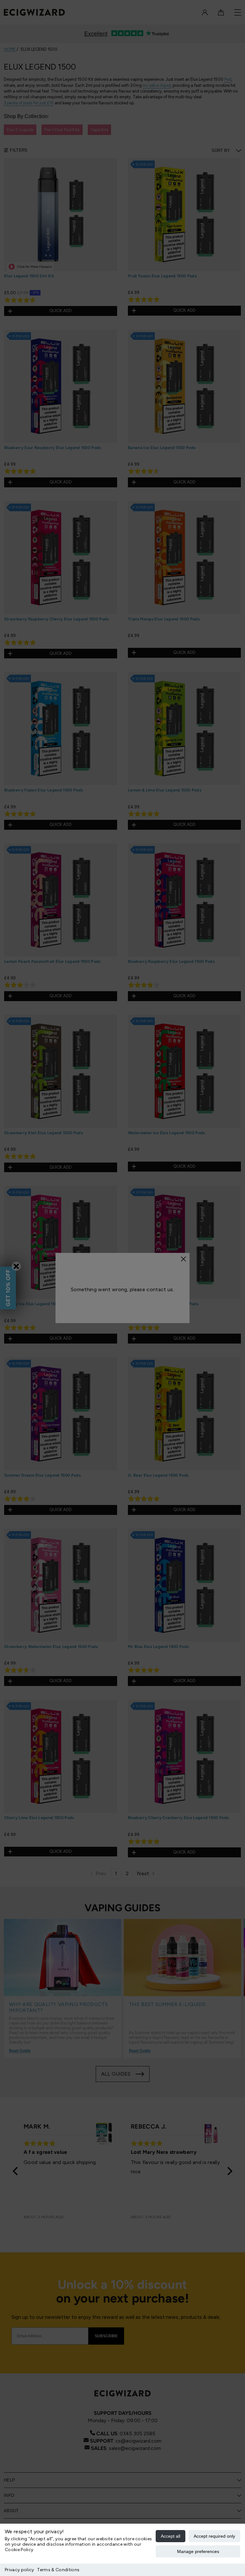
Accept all (171, 2536)
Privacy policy (19, 2570)
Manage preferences (198, 2551)
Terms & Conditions (58, 2570)
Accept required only (214, 2536)
